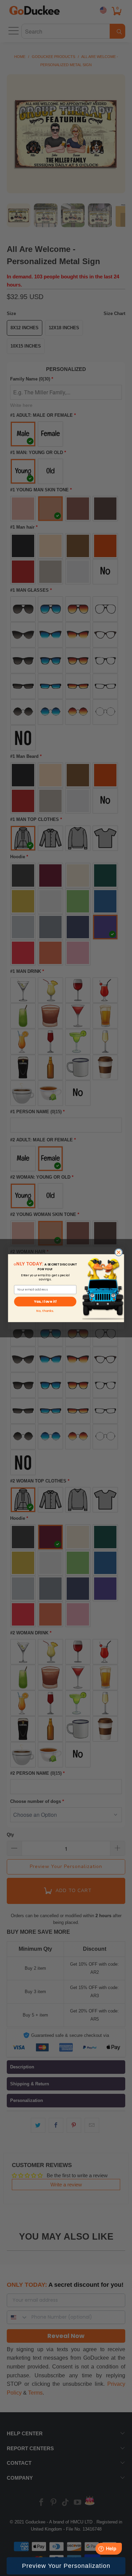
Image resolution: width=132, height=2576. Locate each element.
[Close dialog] (119, 1252)
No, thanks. (45, 1310)
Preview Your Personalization (66, 2566)
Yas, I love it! (45, 1302)
